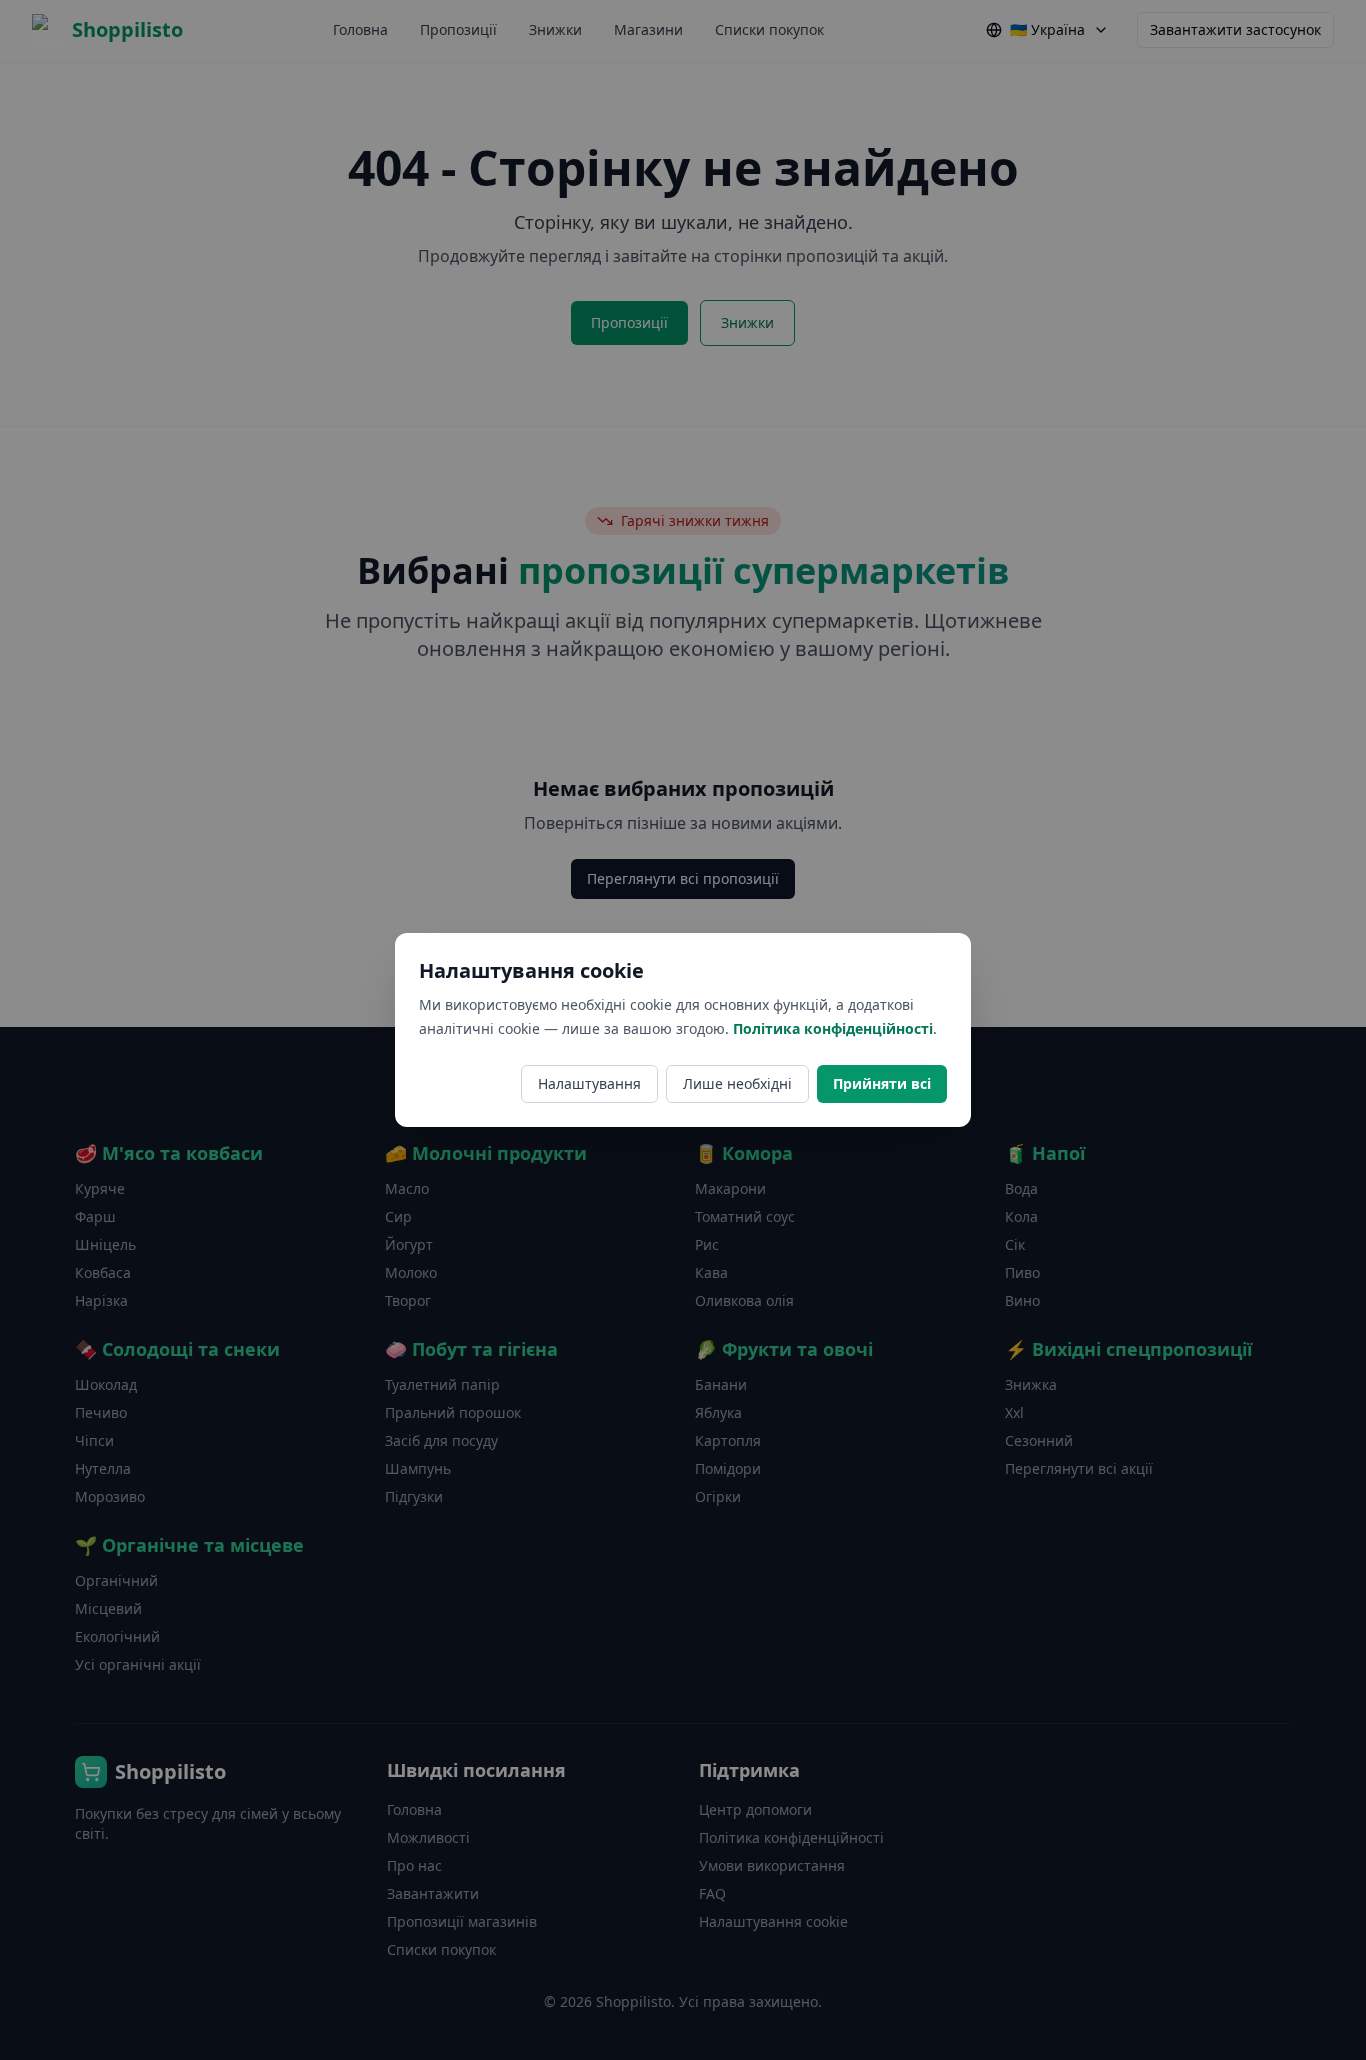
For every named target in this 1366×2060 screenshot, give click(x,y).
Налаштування (589, 1083)
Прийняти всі (882, 1083)
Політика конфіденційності (833, 1028)
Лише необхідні (737, 1083)
